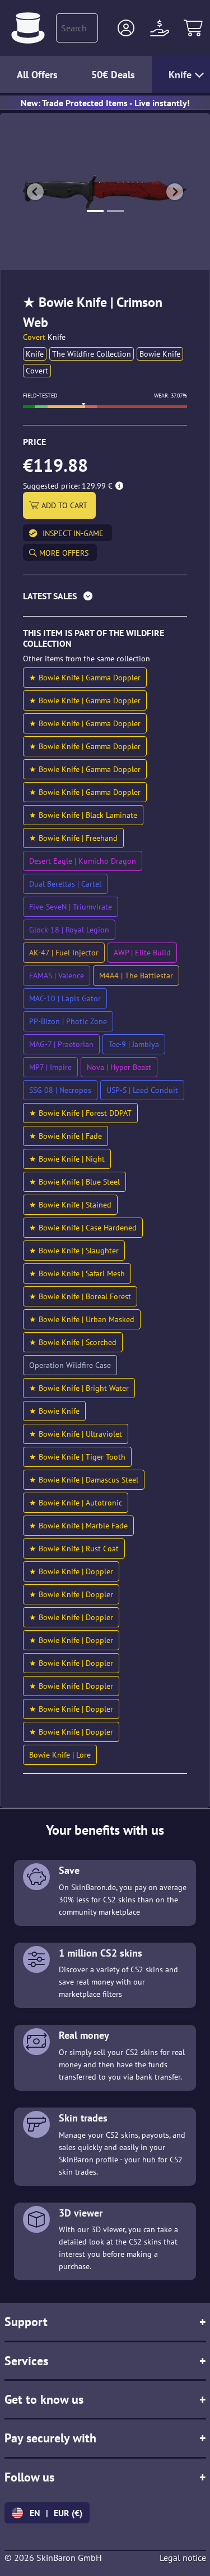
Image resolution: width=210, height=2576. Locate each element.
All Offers (37, 75)
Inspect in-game (73, 533)
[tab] (105, 598)
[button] (126, 28)
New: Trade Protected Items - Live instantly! (105, 103)
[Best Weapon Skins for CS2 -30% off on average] (28, 28)
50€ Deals (113, 75)
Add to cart (64, 505)
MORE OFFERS (63, 553)
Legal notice (183, 2558)
